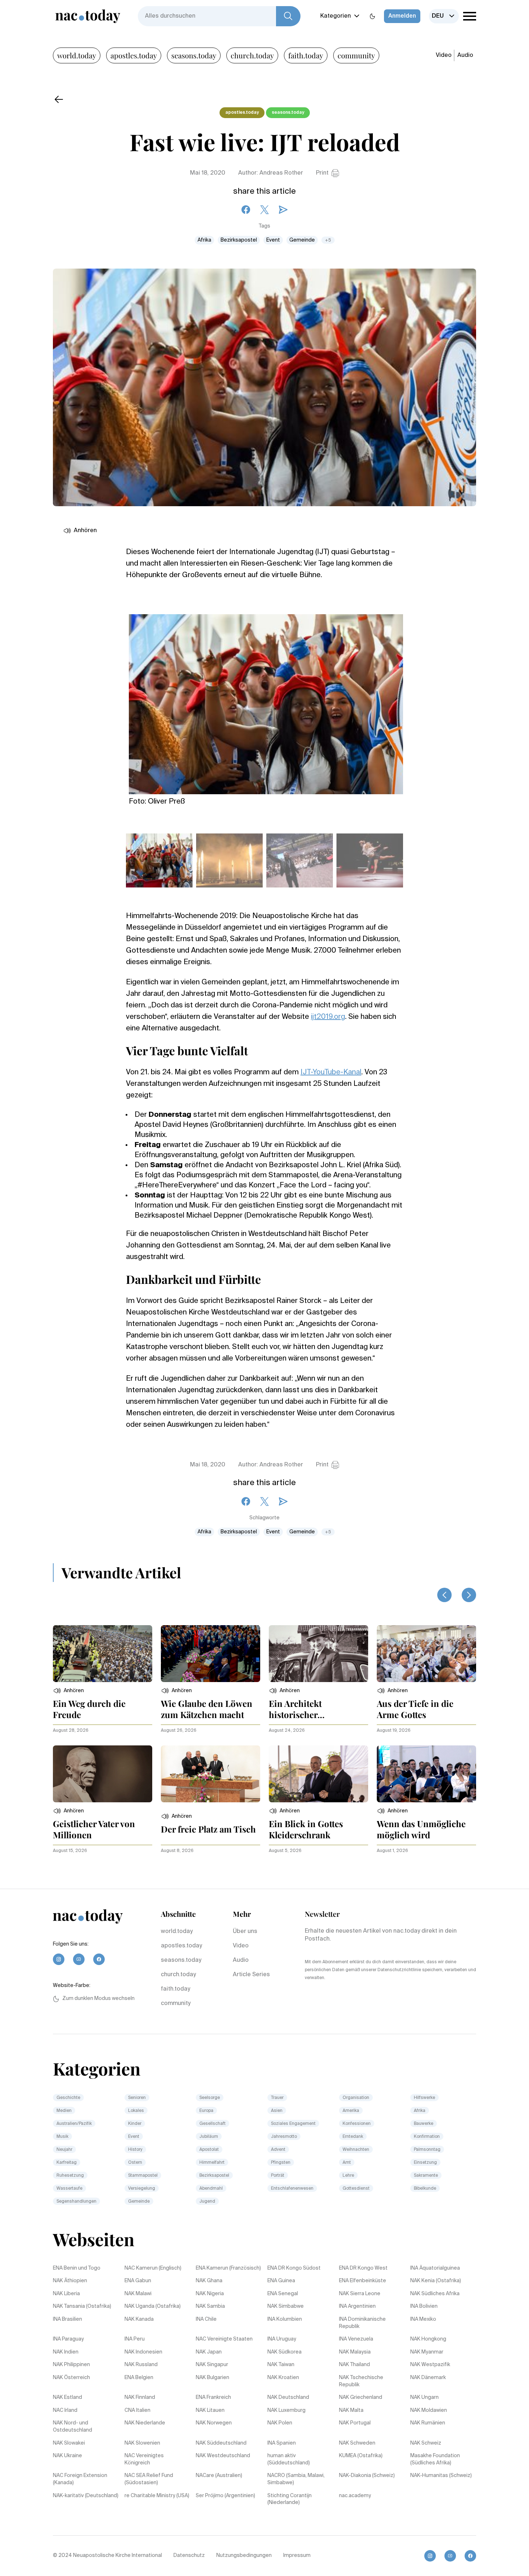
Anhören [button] (85, 531)
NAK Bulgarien (212, 2378)
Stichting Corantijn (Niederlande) (290, 2499)
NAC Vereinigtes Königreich (144, 2459)
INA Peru (135, 2339)
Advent (278, 2150)
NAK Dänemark (428, 2378)
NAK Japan (209, 2352)
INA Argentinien (357, 2306)
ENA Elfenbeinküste (363, 2281)
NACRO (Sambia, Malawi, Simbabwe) (296, 2479)
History (135, 2150)
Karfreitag (67, 2163)
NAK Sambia (210, 2306)
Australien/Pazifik (74, 2124)
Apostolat (209, 2150)
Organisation (356, 2098)
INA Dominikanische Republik (362, 2323)
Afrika (204, 240)
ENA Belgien (139, 2378)
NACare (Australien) (219, 2476)
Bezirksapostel (239, 240)
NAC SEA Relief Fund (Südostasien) (149, 2479)
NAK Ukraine (67, 2456)
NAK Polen (280, 2423)
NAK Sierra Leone (360, 2294)
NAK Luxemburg (286, 2410)
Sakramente (426, 2176)
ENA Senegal (283, 2294)
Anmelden (402, 16)
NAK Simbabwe (286, 2306)
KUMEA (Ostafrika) (361, 2456)
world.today (77, 55)
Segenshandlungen (76, 2202)
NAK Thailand (354, 2365)
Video (444, 55)
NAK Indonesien (143, 2352)
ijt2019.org (328, 1017)
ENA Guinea (281, 2281)
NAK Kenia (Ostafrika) (436, 2281)
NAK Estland (67, 2397)
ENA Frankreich (213, 2397)
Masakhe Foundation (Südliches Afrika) (435, 2459)
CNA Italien (137, 2410)
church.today (252, 55)
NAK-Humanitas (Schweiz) (441, 2476)
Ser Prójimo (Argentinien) (225, 2496)
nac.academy (355, 2496)
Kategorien (336, 16)
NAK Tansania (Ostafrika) (82, 2306)
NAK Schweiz (426, 2443)
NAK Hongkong (428, 2339)
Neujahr (64, 2150)
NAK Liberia (66, 2294)
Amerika (351, 2111)
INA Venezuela (356, 2339)
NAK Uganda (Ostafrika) (153, 2306)
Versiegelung (142, 2189)
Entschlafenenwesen (292, 2189)
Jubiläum (209, 2137)
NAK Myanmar (427, 2352)
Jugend (207, 2202)
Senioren (137, 2098)
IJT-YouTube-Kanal (331, 1073)
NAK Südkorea (284, 2352)
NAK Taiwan (281, 2365)
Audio (465, 55)
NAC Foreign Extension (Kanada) (80, 2479)
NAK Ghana (209, 2281)
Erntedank (353, 2137)
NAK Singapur (212, 2365)
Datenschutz (189, 2555)
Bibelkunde (425, 2189)
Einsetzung (425, 2163)
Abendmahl (211, 2189)
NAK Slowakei (69, 2443)
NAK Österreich (71, 2378)
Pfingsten (281, 2163)
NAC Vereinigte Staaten (224, 2339)
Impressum (297, 2555)
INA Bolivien (424, 2306)
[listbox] (444, 16)
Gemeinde (302, 240)
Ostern (135, 2163)
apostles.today (134, 55)
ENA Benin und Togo (77, 2268)
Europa (206, 2111)
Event (273, 240)
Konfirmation (427, 2137)
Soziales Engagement (293, 2124)
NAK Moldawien (429, 2410)
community (356, 55)
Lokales (136, 2111)
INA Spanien (282, 2443)
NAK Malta (351, 2410)
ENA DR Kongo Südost (294, 2268)
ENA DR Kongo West (363, 2268)
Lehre (348, 2176)
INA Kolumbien (285, 2319)
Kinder (135, 2124)
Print (322, 173)
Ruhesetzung (70, 2176)
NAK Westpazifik (430, 2365)
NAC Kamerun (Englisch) (153, 2268)
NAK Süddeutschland (221, 2443)
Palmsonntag (427, 2150)
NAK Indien (66, 2352)
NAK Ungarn (424, 2397)
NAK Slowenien (142, 2443)
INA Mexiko (423, 2319)
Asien (277, 2111)
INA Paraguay (68, 2339)
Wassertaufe (69, 2189)
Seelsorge (210, 2098)
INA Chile (206, 2319)
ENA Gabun (138, 2281)
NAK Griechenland (361, 2397)
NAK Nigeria (210, 2294)
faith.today (306, 55)
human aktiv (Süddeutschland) (289, 2459)
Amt (347, 2163)
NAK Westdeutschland (223, 2456)
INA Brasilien (67, 2319)
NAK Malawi (138, 2294)
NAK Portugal (355, 2423)
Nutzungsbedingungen (244, 2555)
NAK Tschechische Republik (361, 2381)
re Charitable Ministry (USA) (157, 2496)
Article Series (251, 1975)
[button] (68, 1691)
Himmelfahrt (212, 2163)
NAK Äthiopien (70, 2281)
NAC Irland (65, 2410)
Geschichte (68, 2098)
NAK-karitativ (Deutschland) (86, 2496)
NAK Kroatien (283, 2378)
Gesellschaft (212, 2124)
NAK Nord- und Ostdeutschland (73, 2427)
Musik (62, 2137)
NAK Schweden (357, 2443)
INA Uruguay (282, 2339)
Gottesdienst (356, 2189)
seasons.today (194, 55)
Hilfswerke (424, 2098)
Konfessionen (357, 2124)
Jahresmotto (284, 2137)
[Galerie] (266, 700)
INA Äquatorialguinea (435, 2268)
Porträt (278, 2176)
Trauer (277, 2098)
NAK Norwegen (214, 2423)
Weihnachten (356, 2150)
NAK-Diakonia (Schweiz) (367, 2476)
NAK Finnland (140, 2397)
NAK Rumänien (428, 2423)
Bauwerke (424, 2124)
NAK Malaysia (355, 2352)
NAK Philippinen (71, 2365)
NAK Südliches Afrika (435, 2294)
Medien (64, 2111)
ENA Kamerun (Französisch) (228, 2268)
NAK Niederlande (145, 2423)
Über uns (245, 1932)
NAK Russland (141, 2365)
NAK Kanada (139, 2319)
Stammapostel (143, 2176)
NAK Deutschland (288, 2397)
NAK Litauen (210, 2410)
